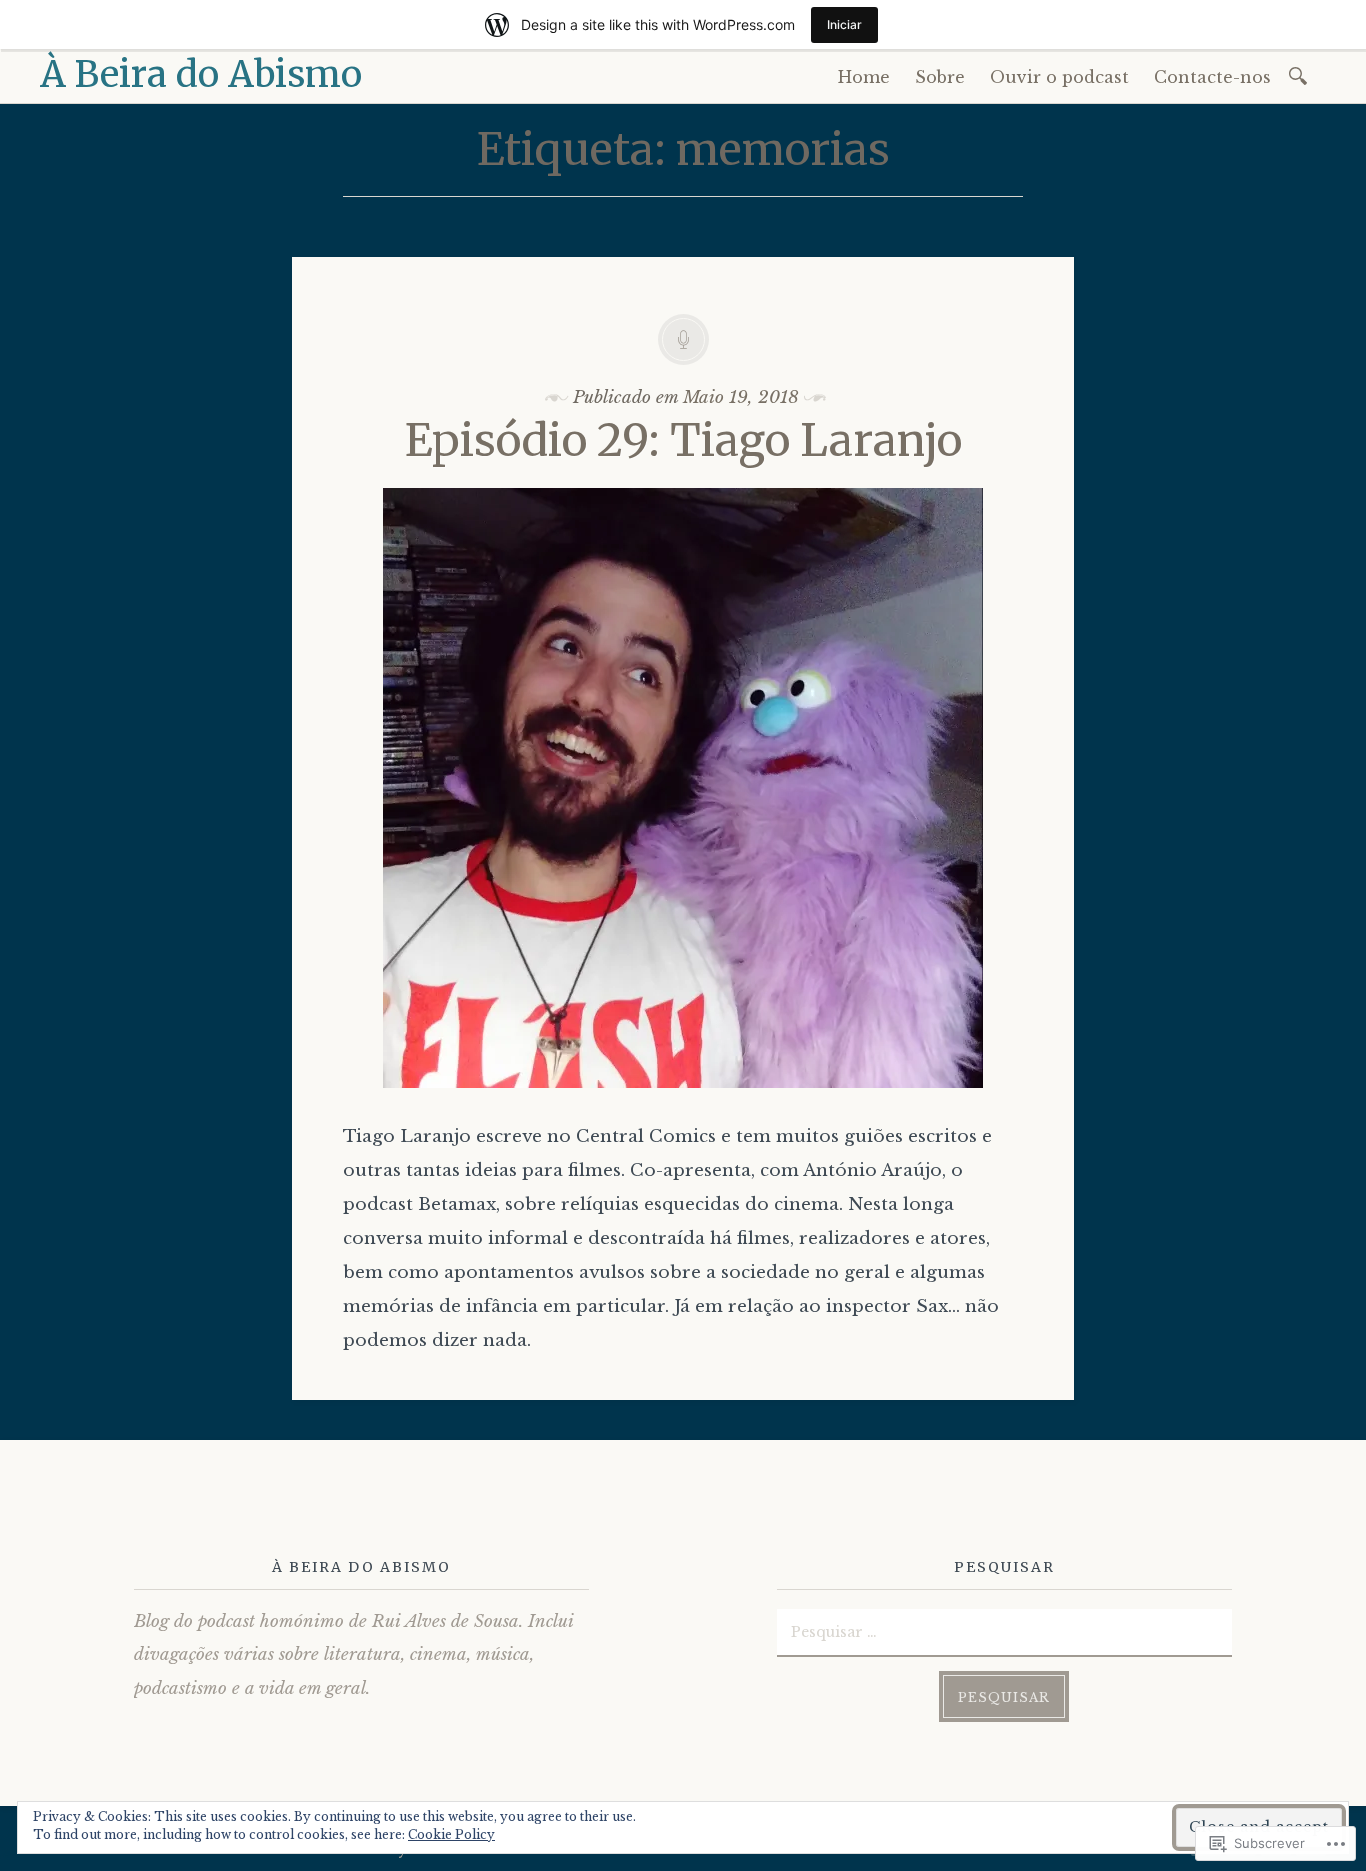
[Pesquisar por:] (1301, 74)
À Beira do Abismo (201, 74)
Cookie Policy (451, 1834)
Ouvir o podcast (1059, 77)
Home (864, 77)
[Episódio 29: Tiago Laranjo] (683, 1102)
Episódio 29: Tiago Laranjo (683, 440)
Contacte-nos (1212, 77)
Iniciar (844, 24)
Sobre (940, 77)
